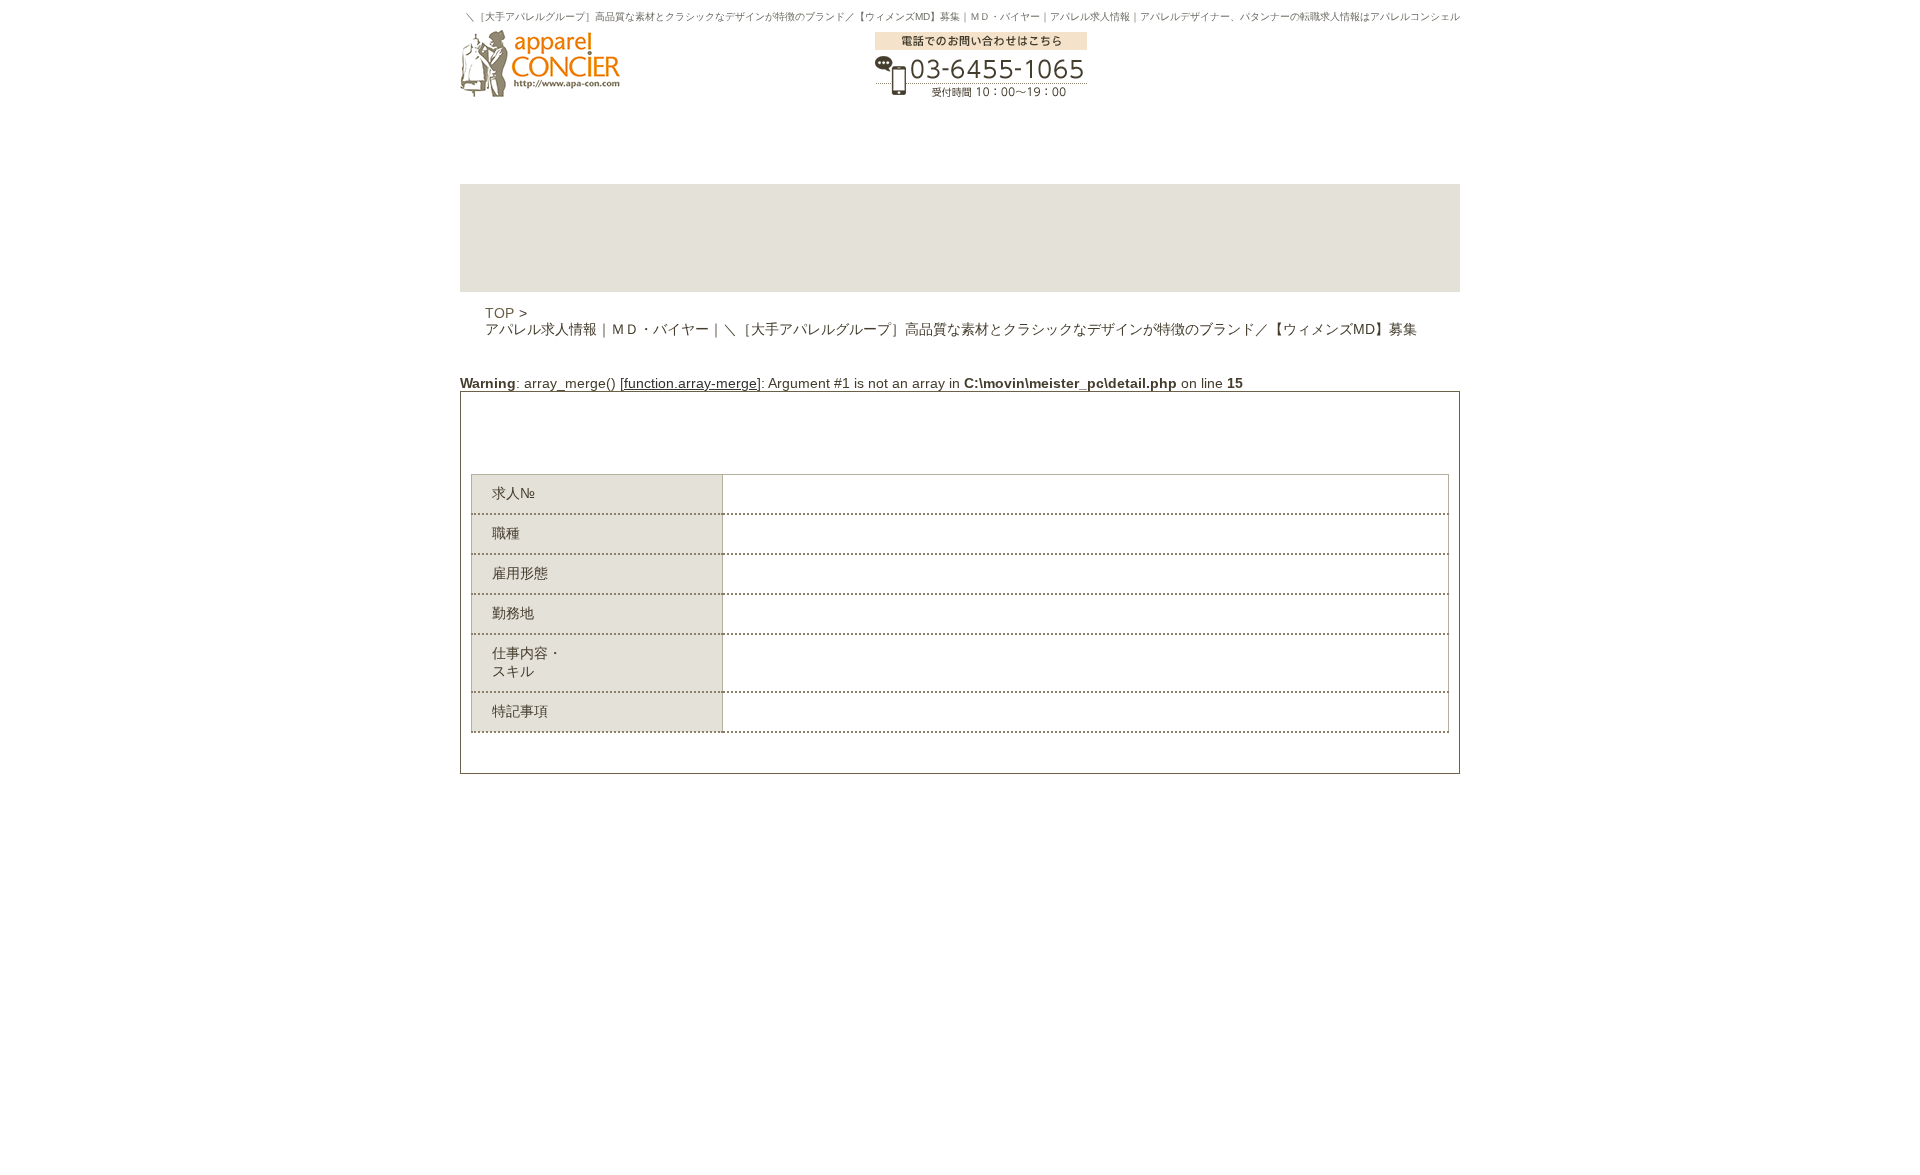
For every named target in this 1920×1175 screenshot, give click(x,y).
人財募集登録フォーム (685, 1007)
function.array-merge (690, 383)
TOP (499, 313)
